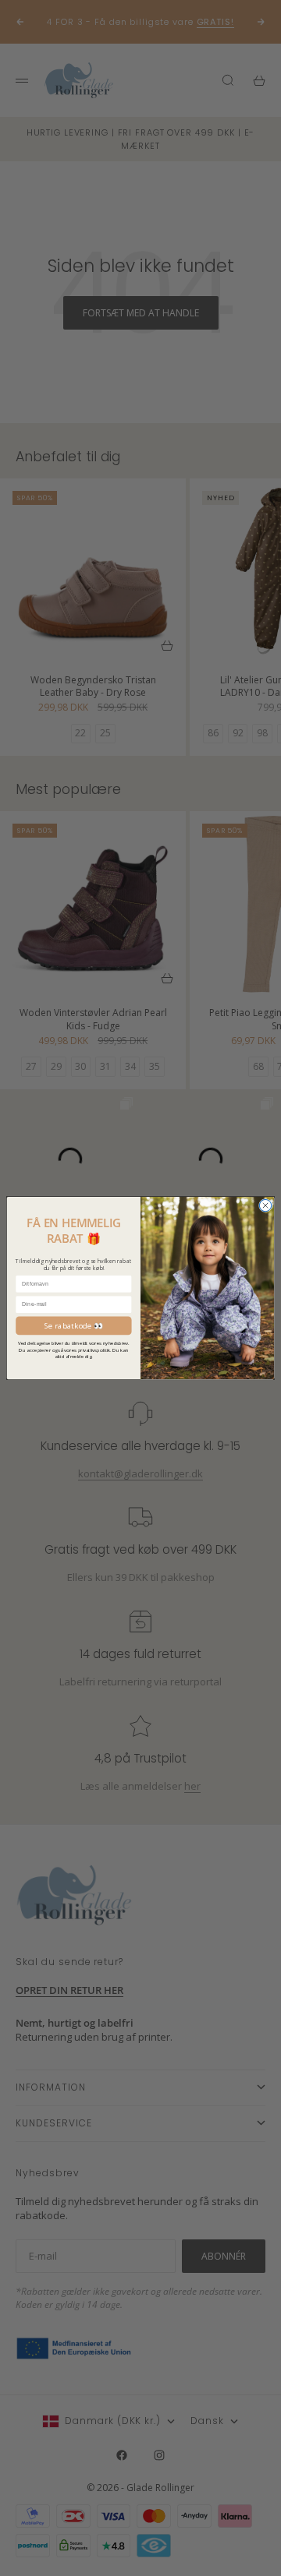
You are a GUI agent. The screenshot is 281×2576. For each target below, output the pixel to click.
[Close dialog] (265, 1205)
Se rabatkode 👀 (74, 1325)
